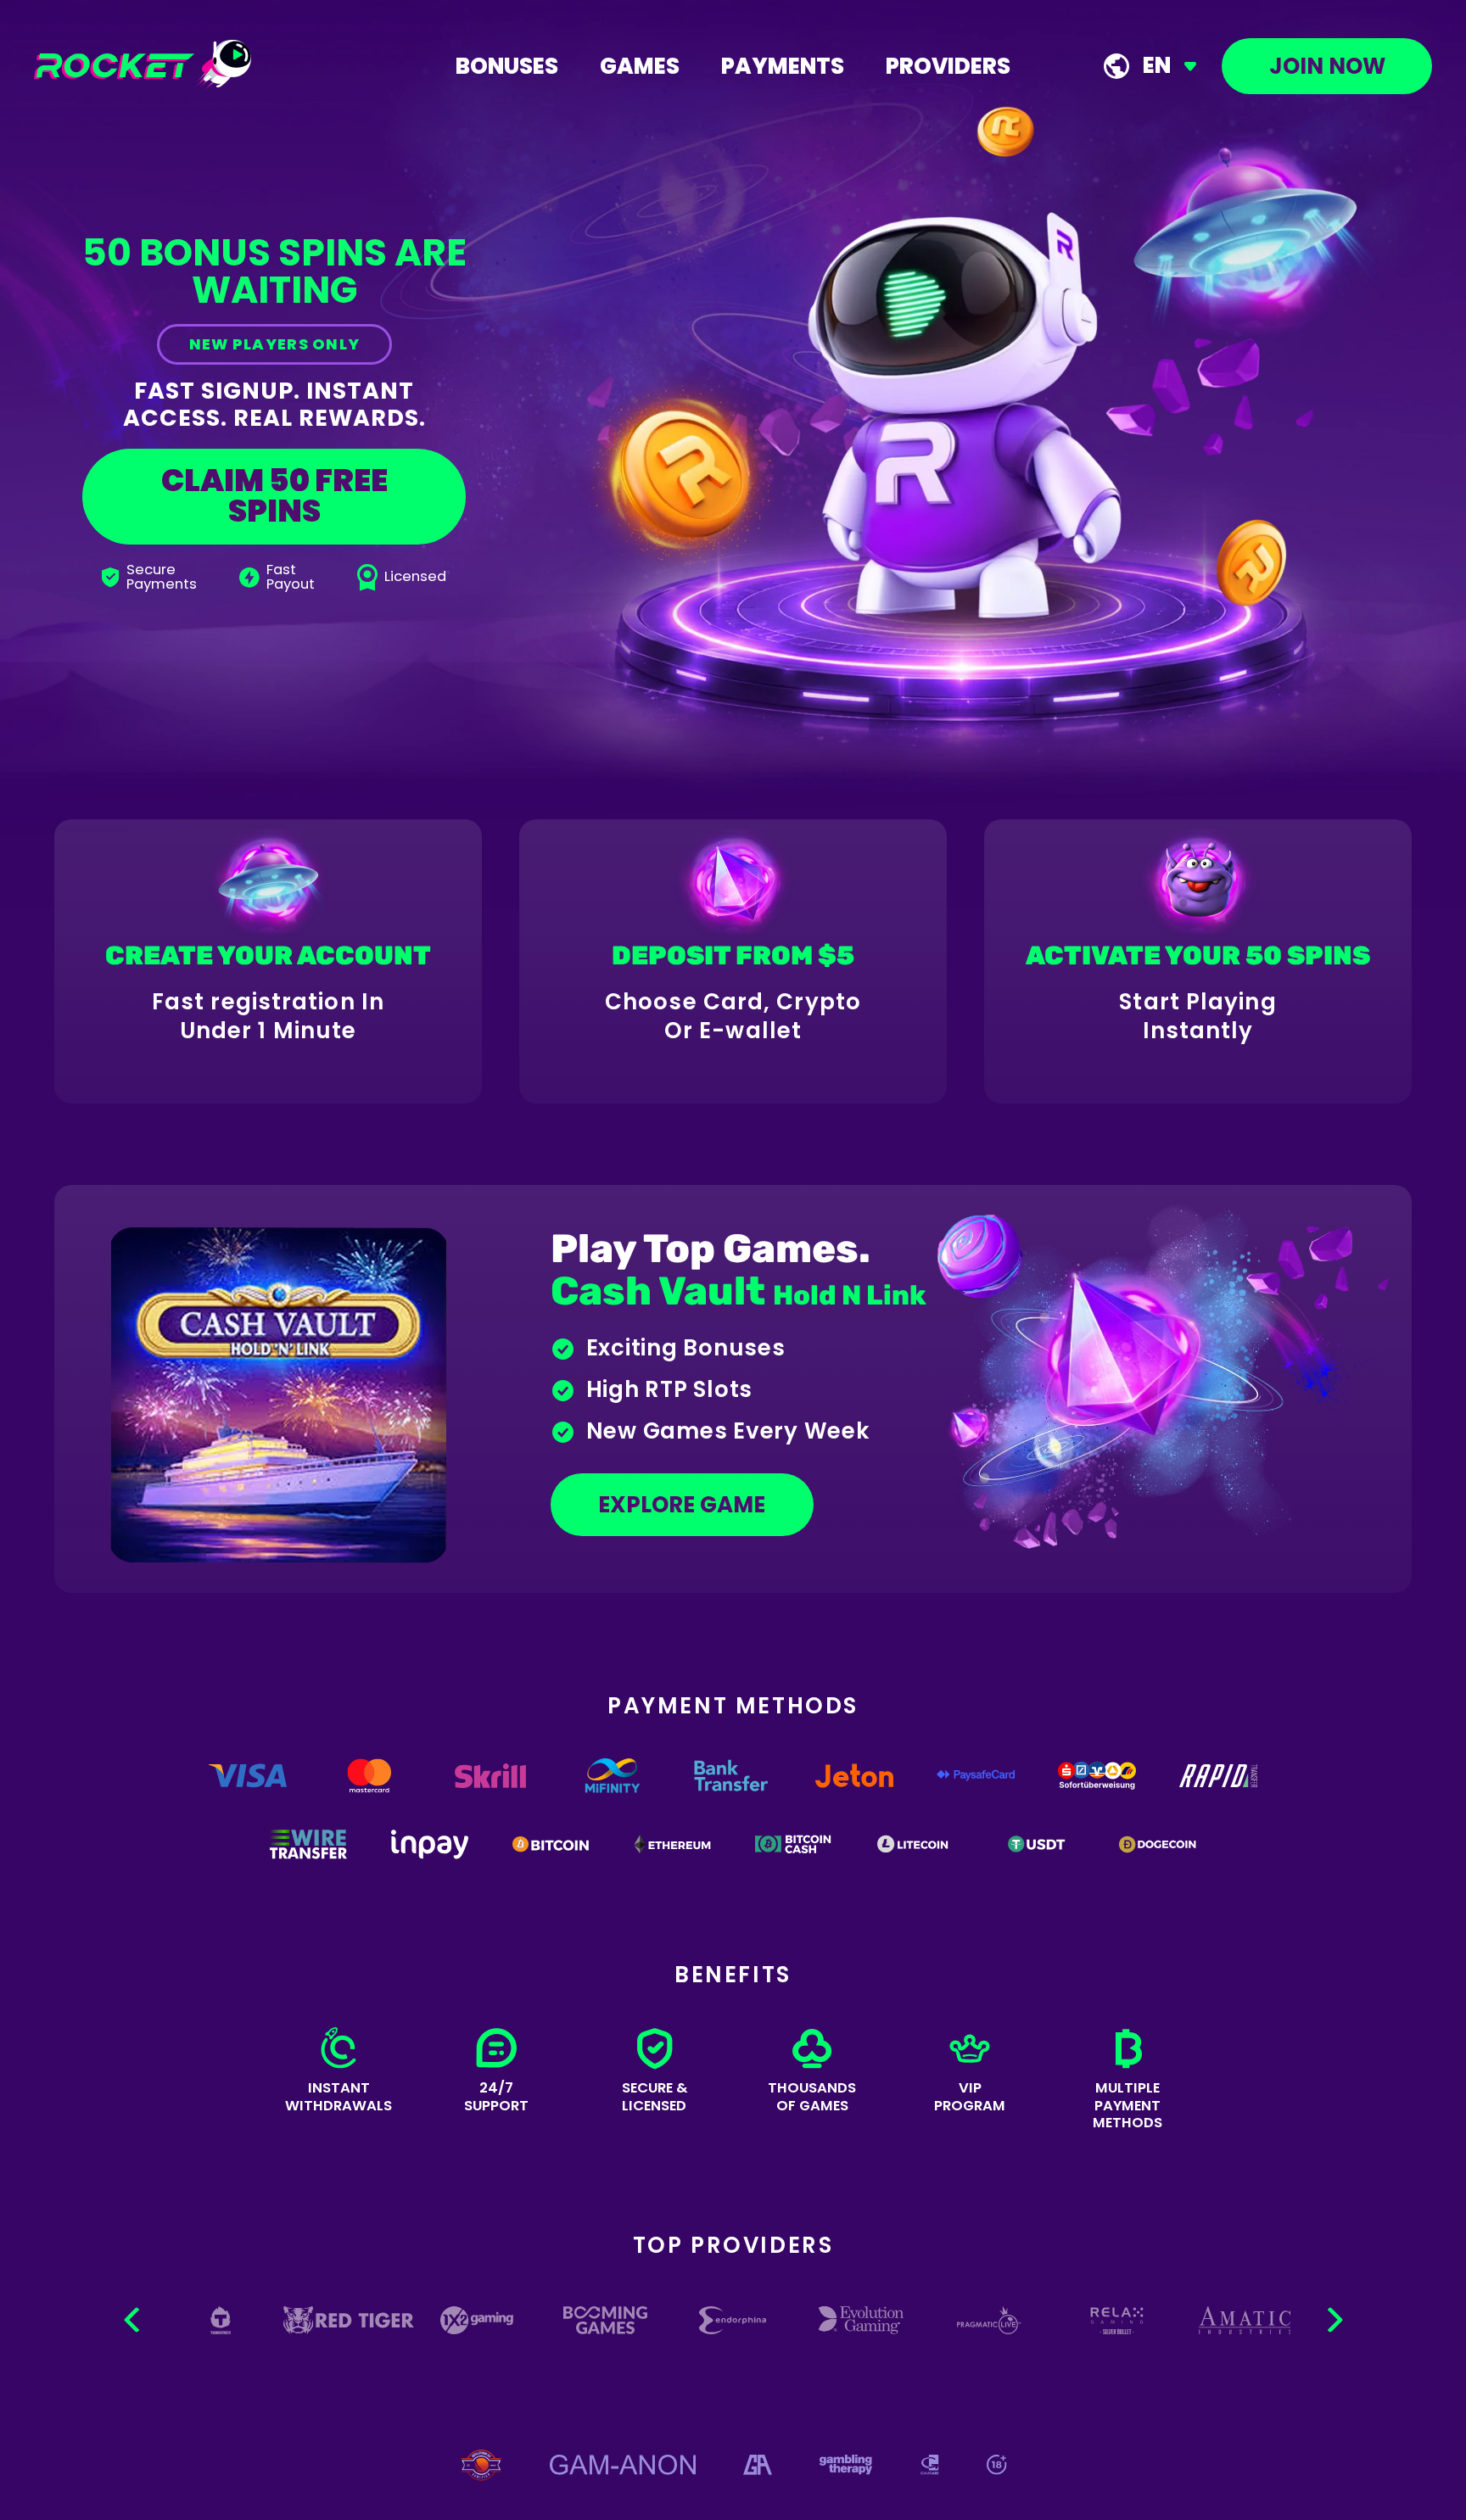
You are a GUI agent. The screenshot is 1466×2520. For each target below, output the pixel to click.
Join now (1327, 66)
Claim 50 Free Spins (274, 496)
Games (640, 66)
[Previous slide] (134, 2320)
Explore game (682, 1505)
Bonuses (507, 66)
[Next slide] (1333, 2320)
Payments (783, 66)
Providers (948, 66)
